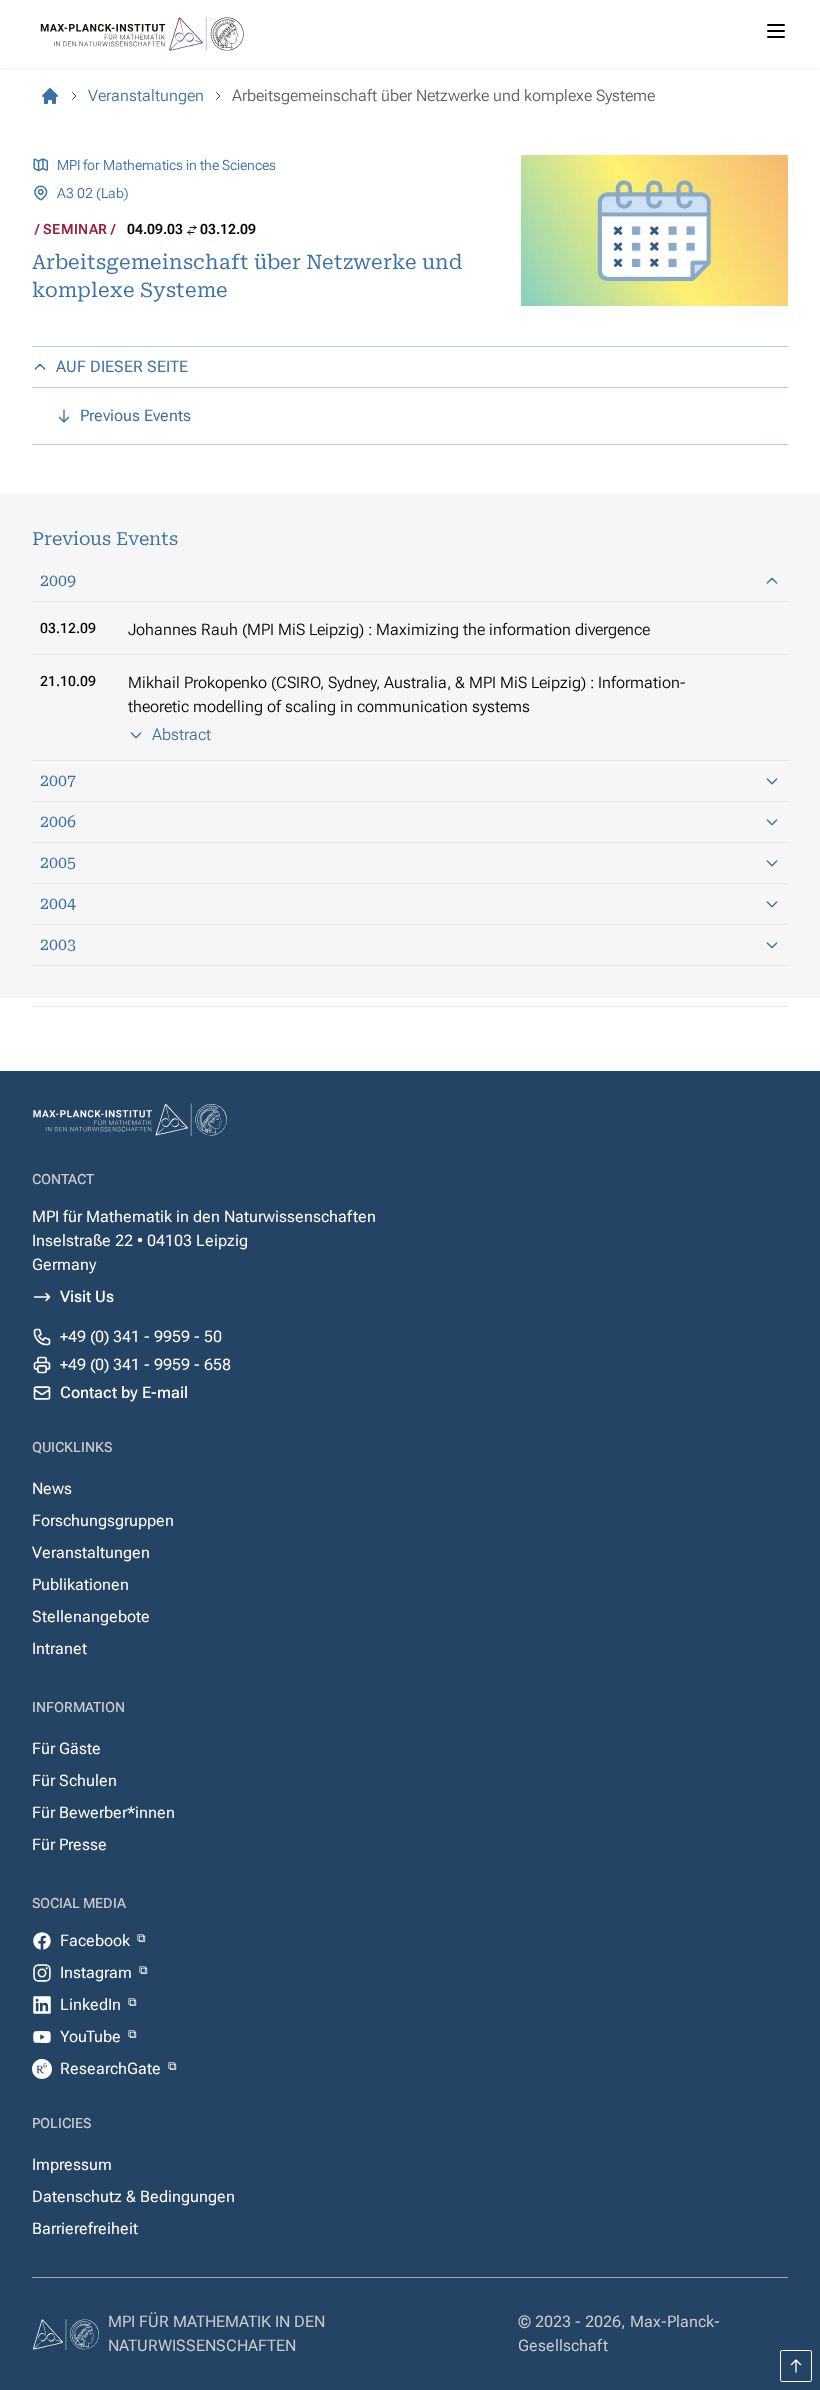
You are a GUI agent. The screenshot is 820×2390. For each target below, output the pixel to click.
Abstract (181, 734)
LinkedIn (92, 2004)
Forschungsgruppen (103, 1520)
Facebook (97, 1940)
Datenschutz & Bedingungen (133, 2196)
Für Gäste (66, 1748)
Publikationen (80, 1584)
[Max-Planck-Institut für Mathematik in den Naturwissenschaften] (50, 96)
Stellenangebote (91, 1616)
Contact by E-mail (124, 1392)
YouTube (92, 2036)
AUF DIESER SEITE (122, 366)
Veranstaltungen (91, 1552)
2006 (58, 821)
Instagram (98, 1972)
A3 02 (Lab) (93, 193)
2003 (58, 944)
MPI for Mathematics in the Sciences (166, 165)
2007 (58, 780)
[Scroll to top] (796, 2366)
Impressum (72, 2164)
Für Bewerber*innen (103, 1812)
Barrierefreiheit (85, 2228)
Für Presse (69, 1844)
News (52, 1488)
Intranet (59, 1648)
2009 (58, 580)
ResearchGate (112, 2068)
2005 (58, 862)
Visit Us (87, 1296)
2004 (58, 903)
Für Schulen (74, 1780)
